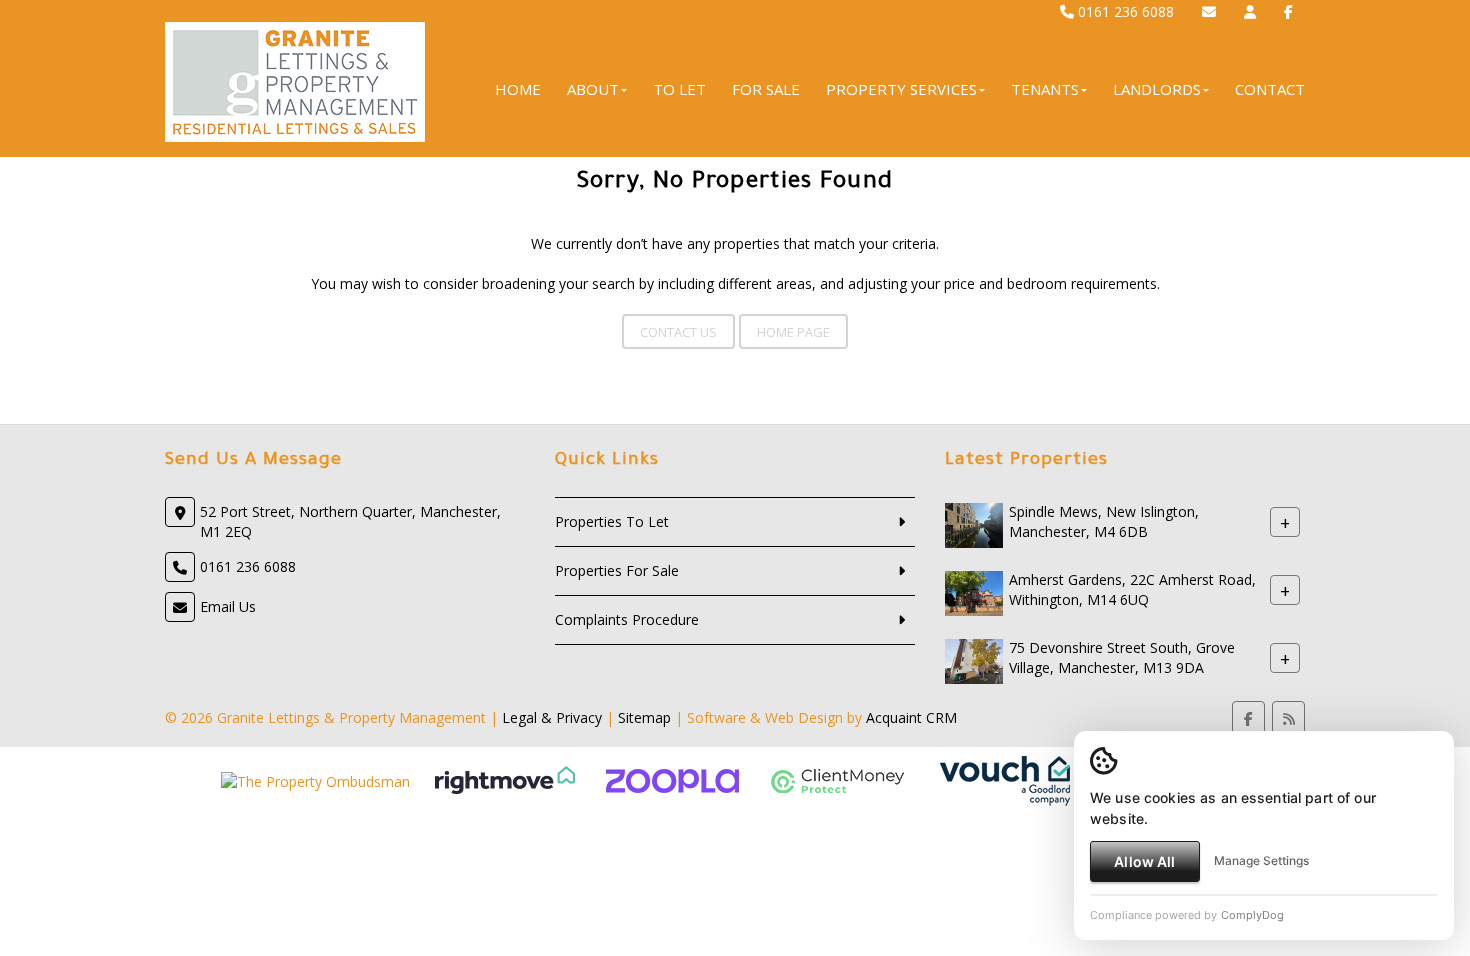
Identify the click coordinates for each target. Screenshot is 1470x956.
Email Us (228, 606)
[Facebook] (1288, 11)
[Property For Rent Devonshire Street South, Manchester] (974, 659)
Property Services (901, 89)
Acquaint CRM (911, 717)
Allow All (1144, 861)
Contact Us (678, 332)
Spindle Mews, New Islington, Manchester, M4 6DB (1104, 521)
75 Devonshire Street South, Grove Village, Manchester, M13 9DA (1122, 657)
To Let (679, 89)
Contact (1270, 89)
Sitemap (644, 717)
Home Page (793, 332)
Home (518, 89)
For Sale (766, 89)
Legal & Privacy (552, 717)
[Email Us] (1209, 11)
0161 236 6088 (1124, 11)
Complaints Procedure (627, 619)
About (593, 89)
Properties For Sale (617, 570)
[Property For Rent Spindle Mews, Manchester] (974, 523)
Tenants (1045, 89)
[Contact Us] (1250, 11)
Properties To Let (612, 521)
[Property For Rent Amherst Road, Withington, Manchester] (974, 591)
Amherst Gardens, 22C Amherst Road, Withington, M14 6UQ (1132, 589)
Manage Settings (1261, 860)
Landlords (1157, 89)
